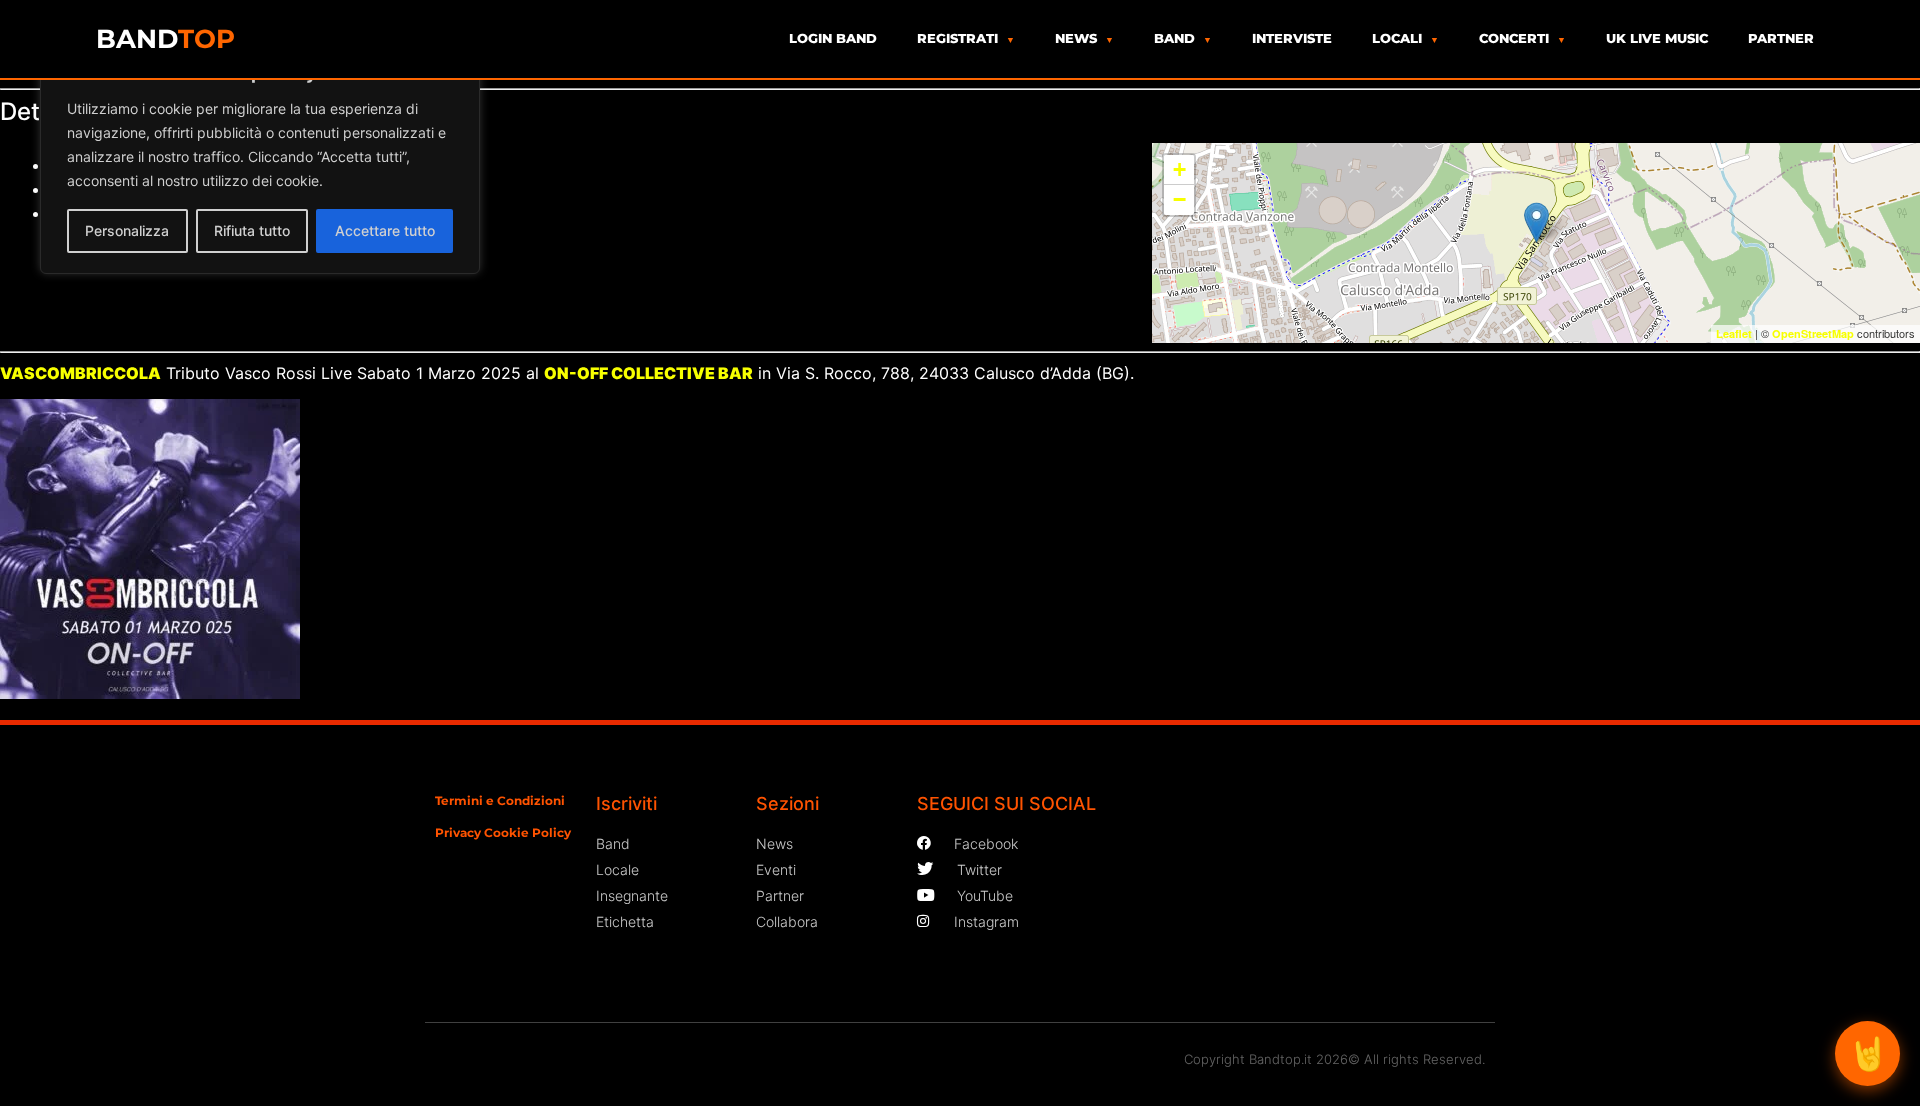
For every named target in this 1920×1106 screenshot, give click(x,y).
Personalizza (127, 230)
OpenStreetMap (1813, 333)
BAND (165, 39)
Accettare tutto (385, 230)
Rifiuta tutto (252, 230)
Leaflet (1734, 333)
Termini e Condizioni (500, 800)
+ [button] (1179, 169)
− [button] (1179, 199)
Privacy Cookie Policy (503, 832)
